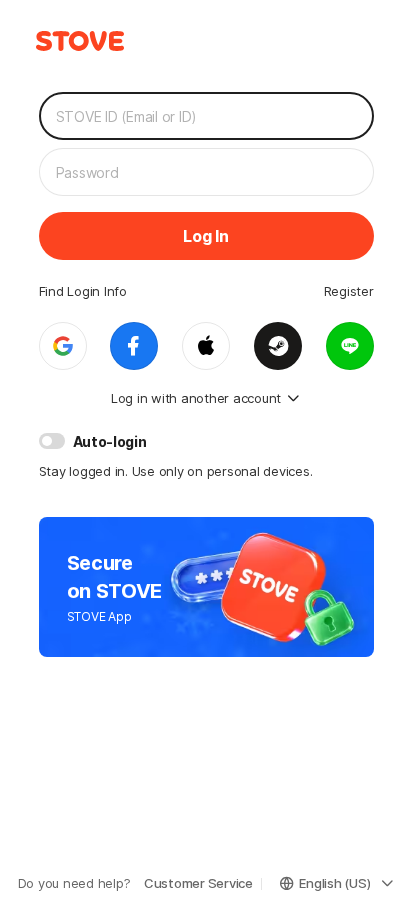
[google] (63, 346)
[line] (350, 346)
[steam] (278, 346)
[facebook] (134, 346)
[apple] (206, 346)
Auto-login (110, 441)
